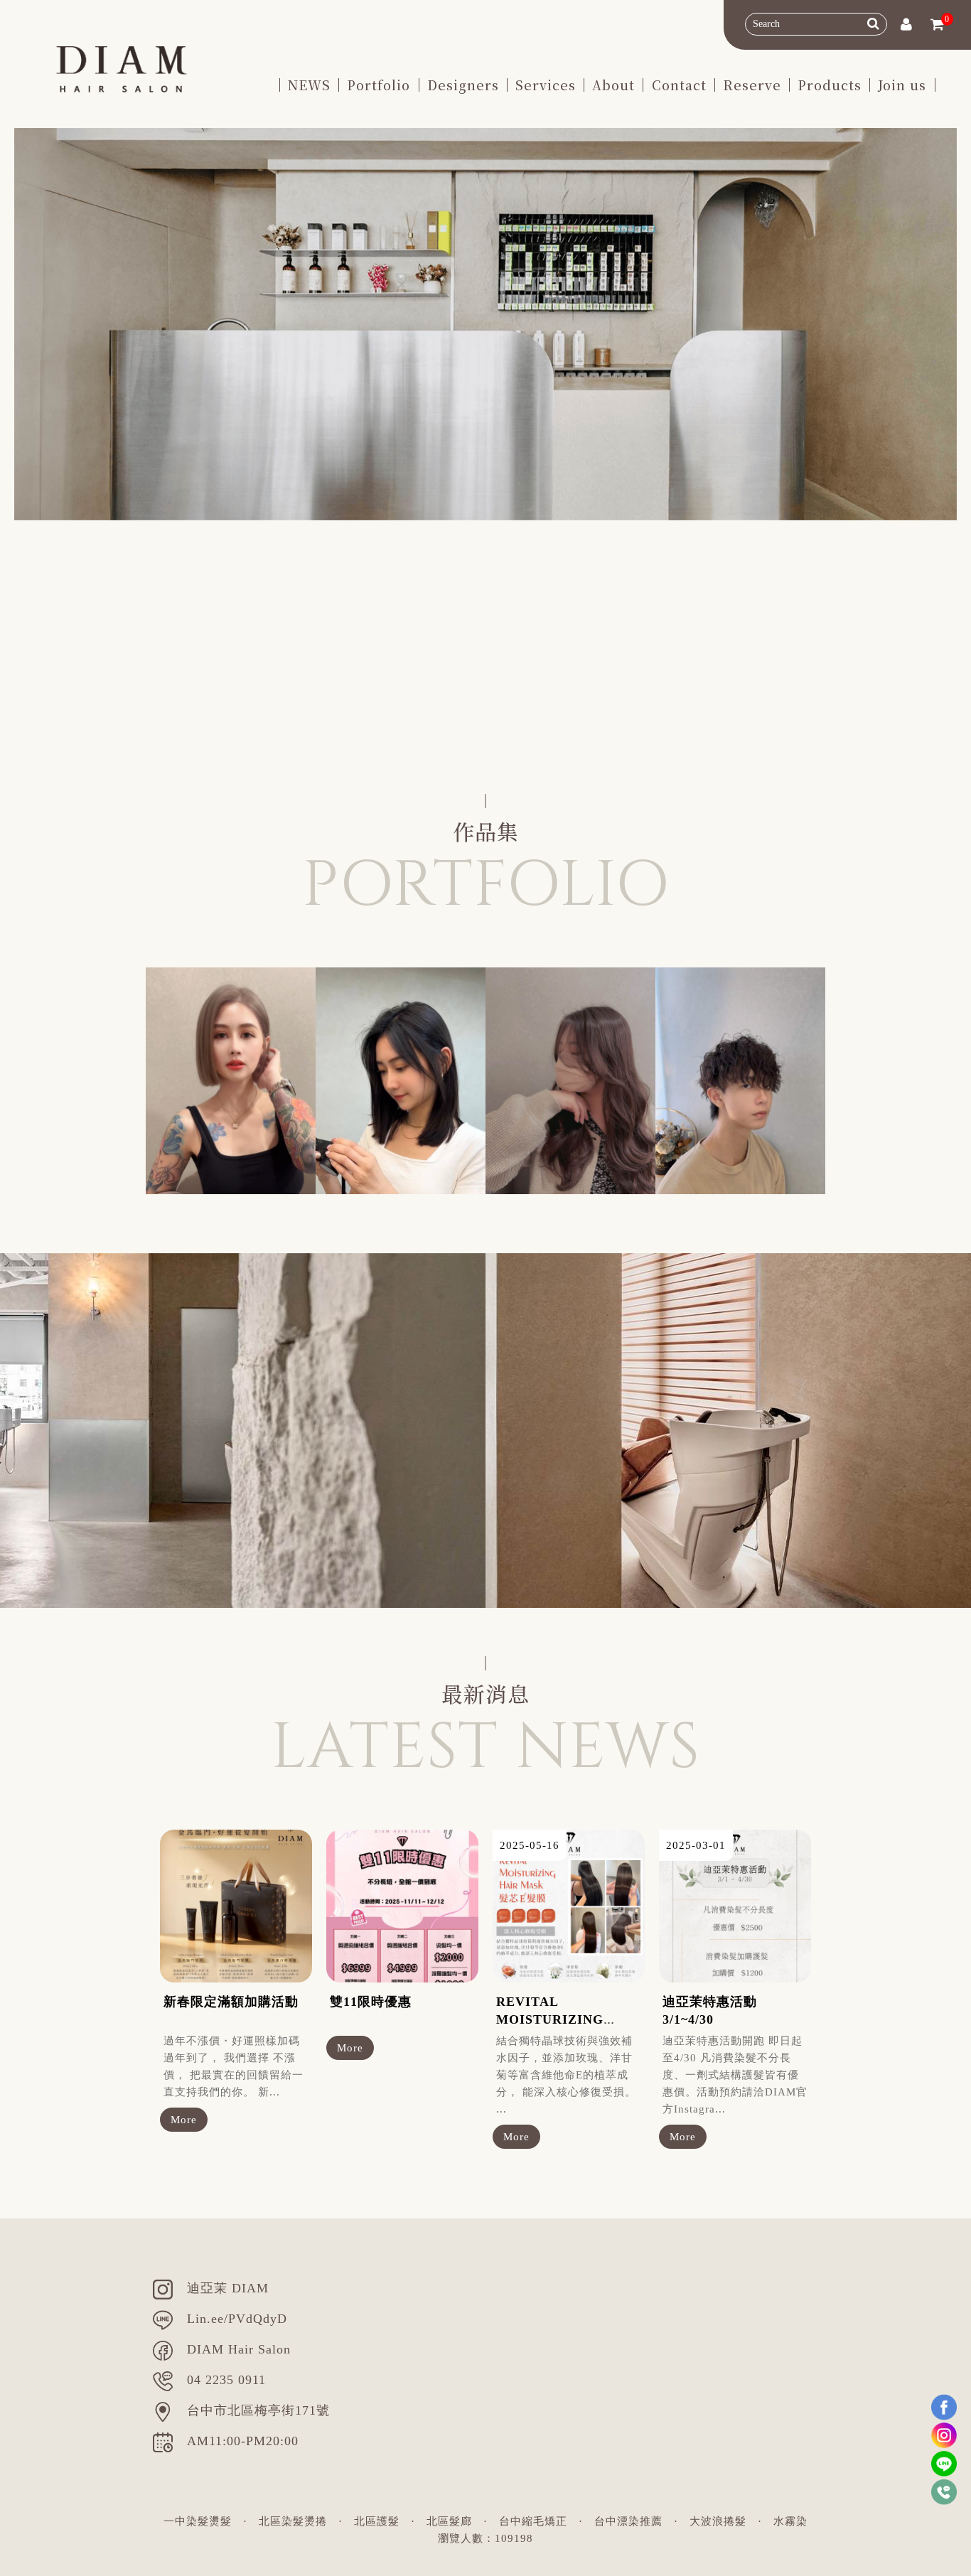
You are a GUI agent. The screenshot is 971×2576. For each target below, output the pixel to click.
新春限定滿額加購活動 (231, 2002)
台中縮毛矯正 (533, 2521)
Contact (679, 85)
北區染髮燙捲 (293, 2521)
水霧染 (790, 2521)
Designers (463, 85)
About (613, 85)
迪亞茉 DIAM (228, 2288)
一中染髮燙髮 (198, 2521)
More (184, 2120)
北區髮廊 (449, 2521)
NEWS (309, 85)
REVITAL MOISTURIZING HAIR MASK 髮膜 (553, 2019)
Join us (902, 85)
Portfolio (379, 85)
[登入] (906, 26)
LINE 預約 (160, 731)
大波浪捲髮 (718, 2521)
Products (830, 85)
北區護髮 (377, 2521)
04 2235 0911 (226, 2380)
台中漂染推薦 (628, 2521)
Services (546, 85)
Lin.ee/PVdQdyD (237, 2319)
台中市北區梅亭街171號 (258, 2410)
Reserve (752, 85)
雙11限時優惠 (371, 2002)
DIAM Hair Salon (239, 2349)
